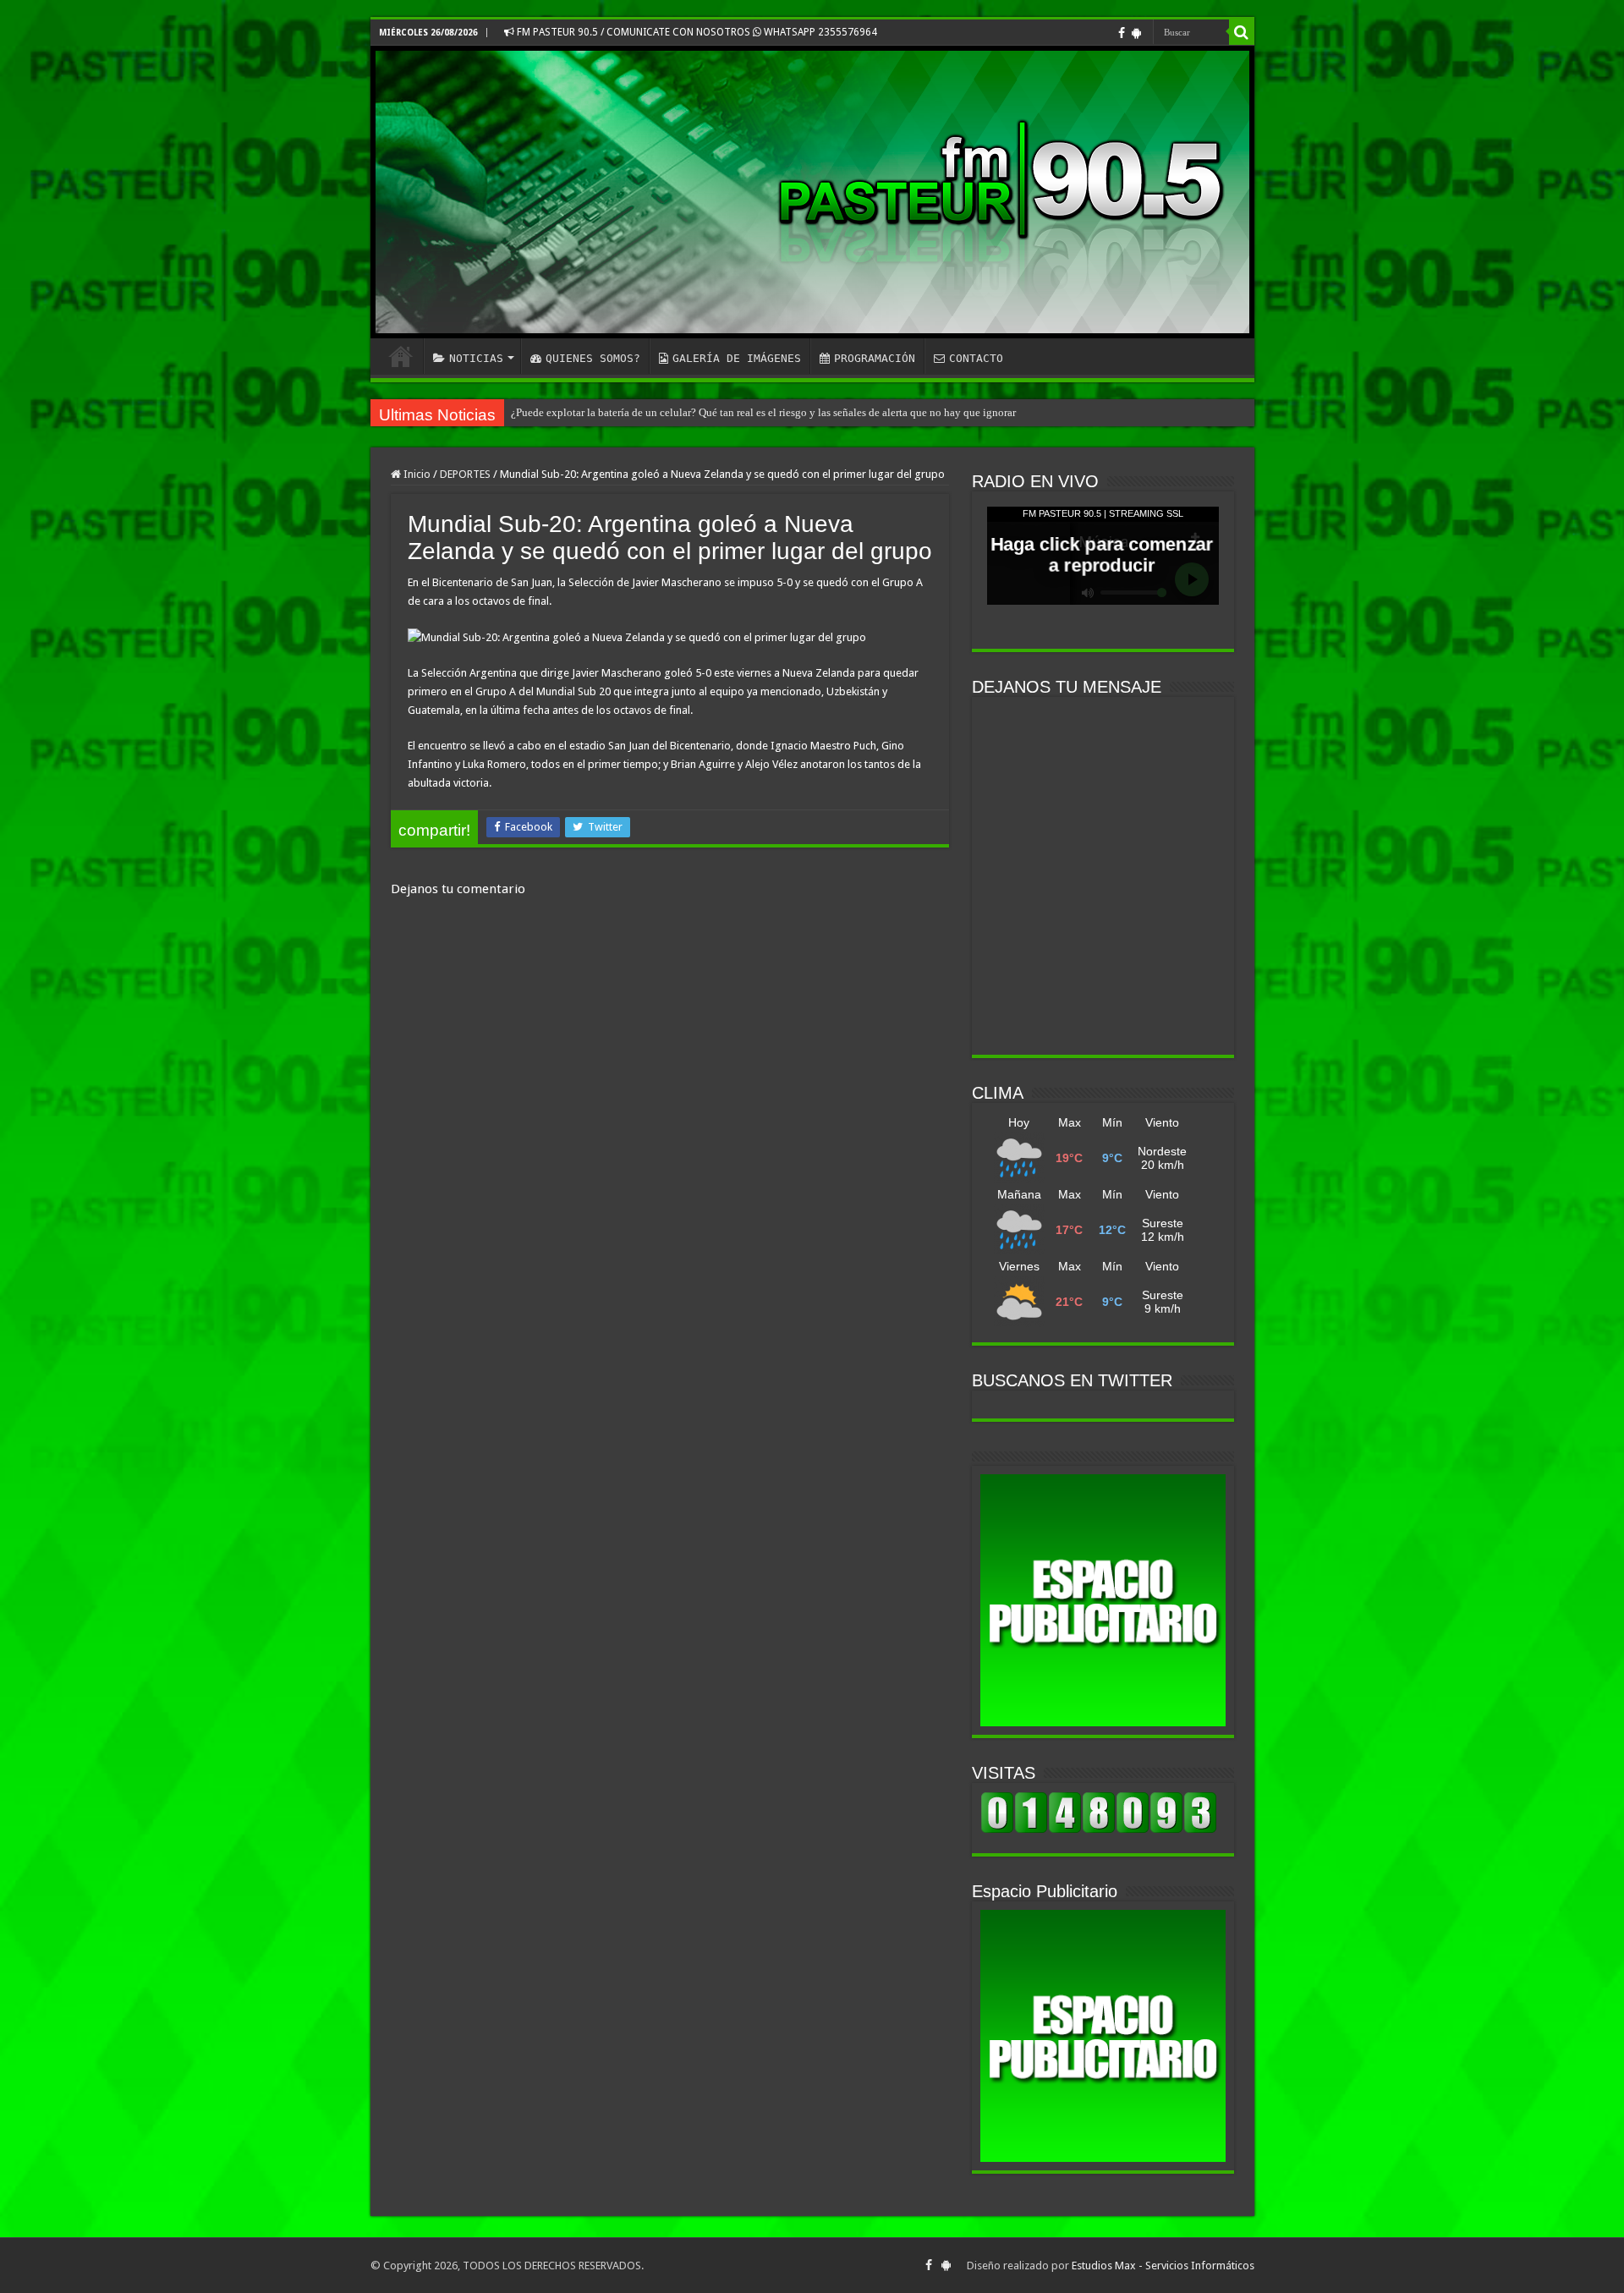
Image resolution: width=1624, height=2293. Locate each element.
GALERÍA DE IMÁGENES (737, 358)
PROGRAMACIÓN (875, 358)
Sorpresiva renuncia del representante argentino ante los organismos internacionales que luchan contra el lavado (767, 412)
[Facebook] (1122, 33)
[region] (1103, 1600)
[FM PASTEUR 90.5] (812, 192)
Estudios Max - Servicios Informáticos (1163, 2266)
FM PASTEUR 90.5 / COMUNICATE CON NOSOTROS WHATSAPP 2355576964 (696, 32)
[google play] (1136, 33)
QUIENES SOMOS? (593, 358)
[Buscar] (1242, 32)
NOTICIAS (476, 358)
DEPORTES (465, 474)
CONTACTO (976, 358)
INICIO (401, 356)
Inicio (416, 474)
